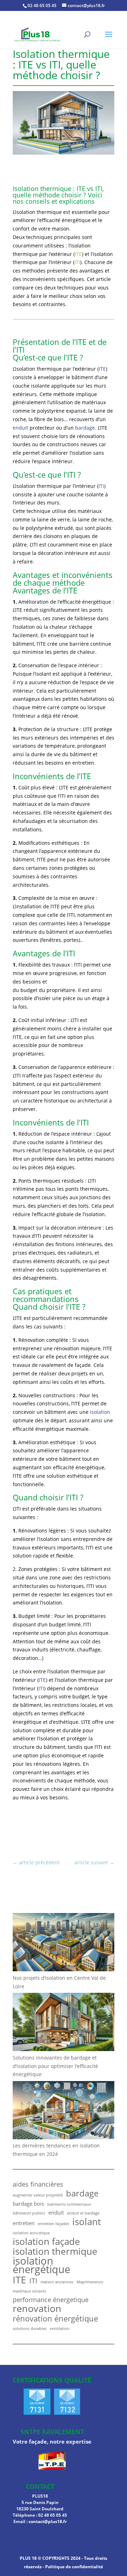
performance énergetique (51, 2300)
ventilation (60, 2329)
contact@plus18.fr (48, 2521)
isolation (100, 1412)
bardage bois (28, 2204)
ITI (77, 262)
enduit (20, 428)
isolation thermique (55, 2252)
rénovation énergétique (55, 2319)
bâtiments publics (29, 2213)
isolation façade (46, 2242)
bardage (85, 428)
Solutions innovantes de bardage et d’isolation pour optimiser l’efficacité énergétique (55, 2066)
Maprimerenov (90, 2282)
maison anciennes (57, 2282)
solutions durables (30, 2329)
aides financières (38, 2184)
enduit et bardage (83, 2213)
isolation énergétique (41, 2265)
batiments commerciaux (69, 2204)
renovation (37, 2308)
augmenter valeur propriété (38, 2195)
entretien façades (53, 2224)
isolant (87, 2222)
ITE (78, 254)
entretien (24, 2223)
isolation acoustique (31, 2233)
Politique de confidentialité (74, 2567)
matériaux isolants (29, 2291)
